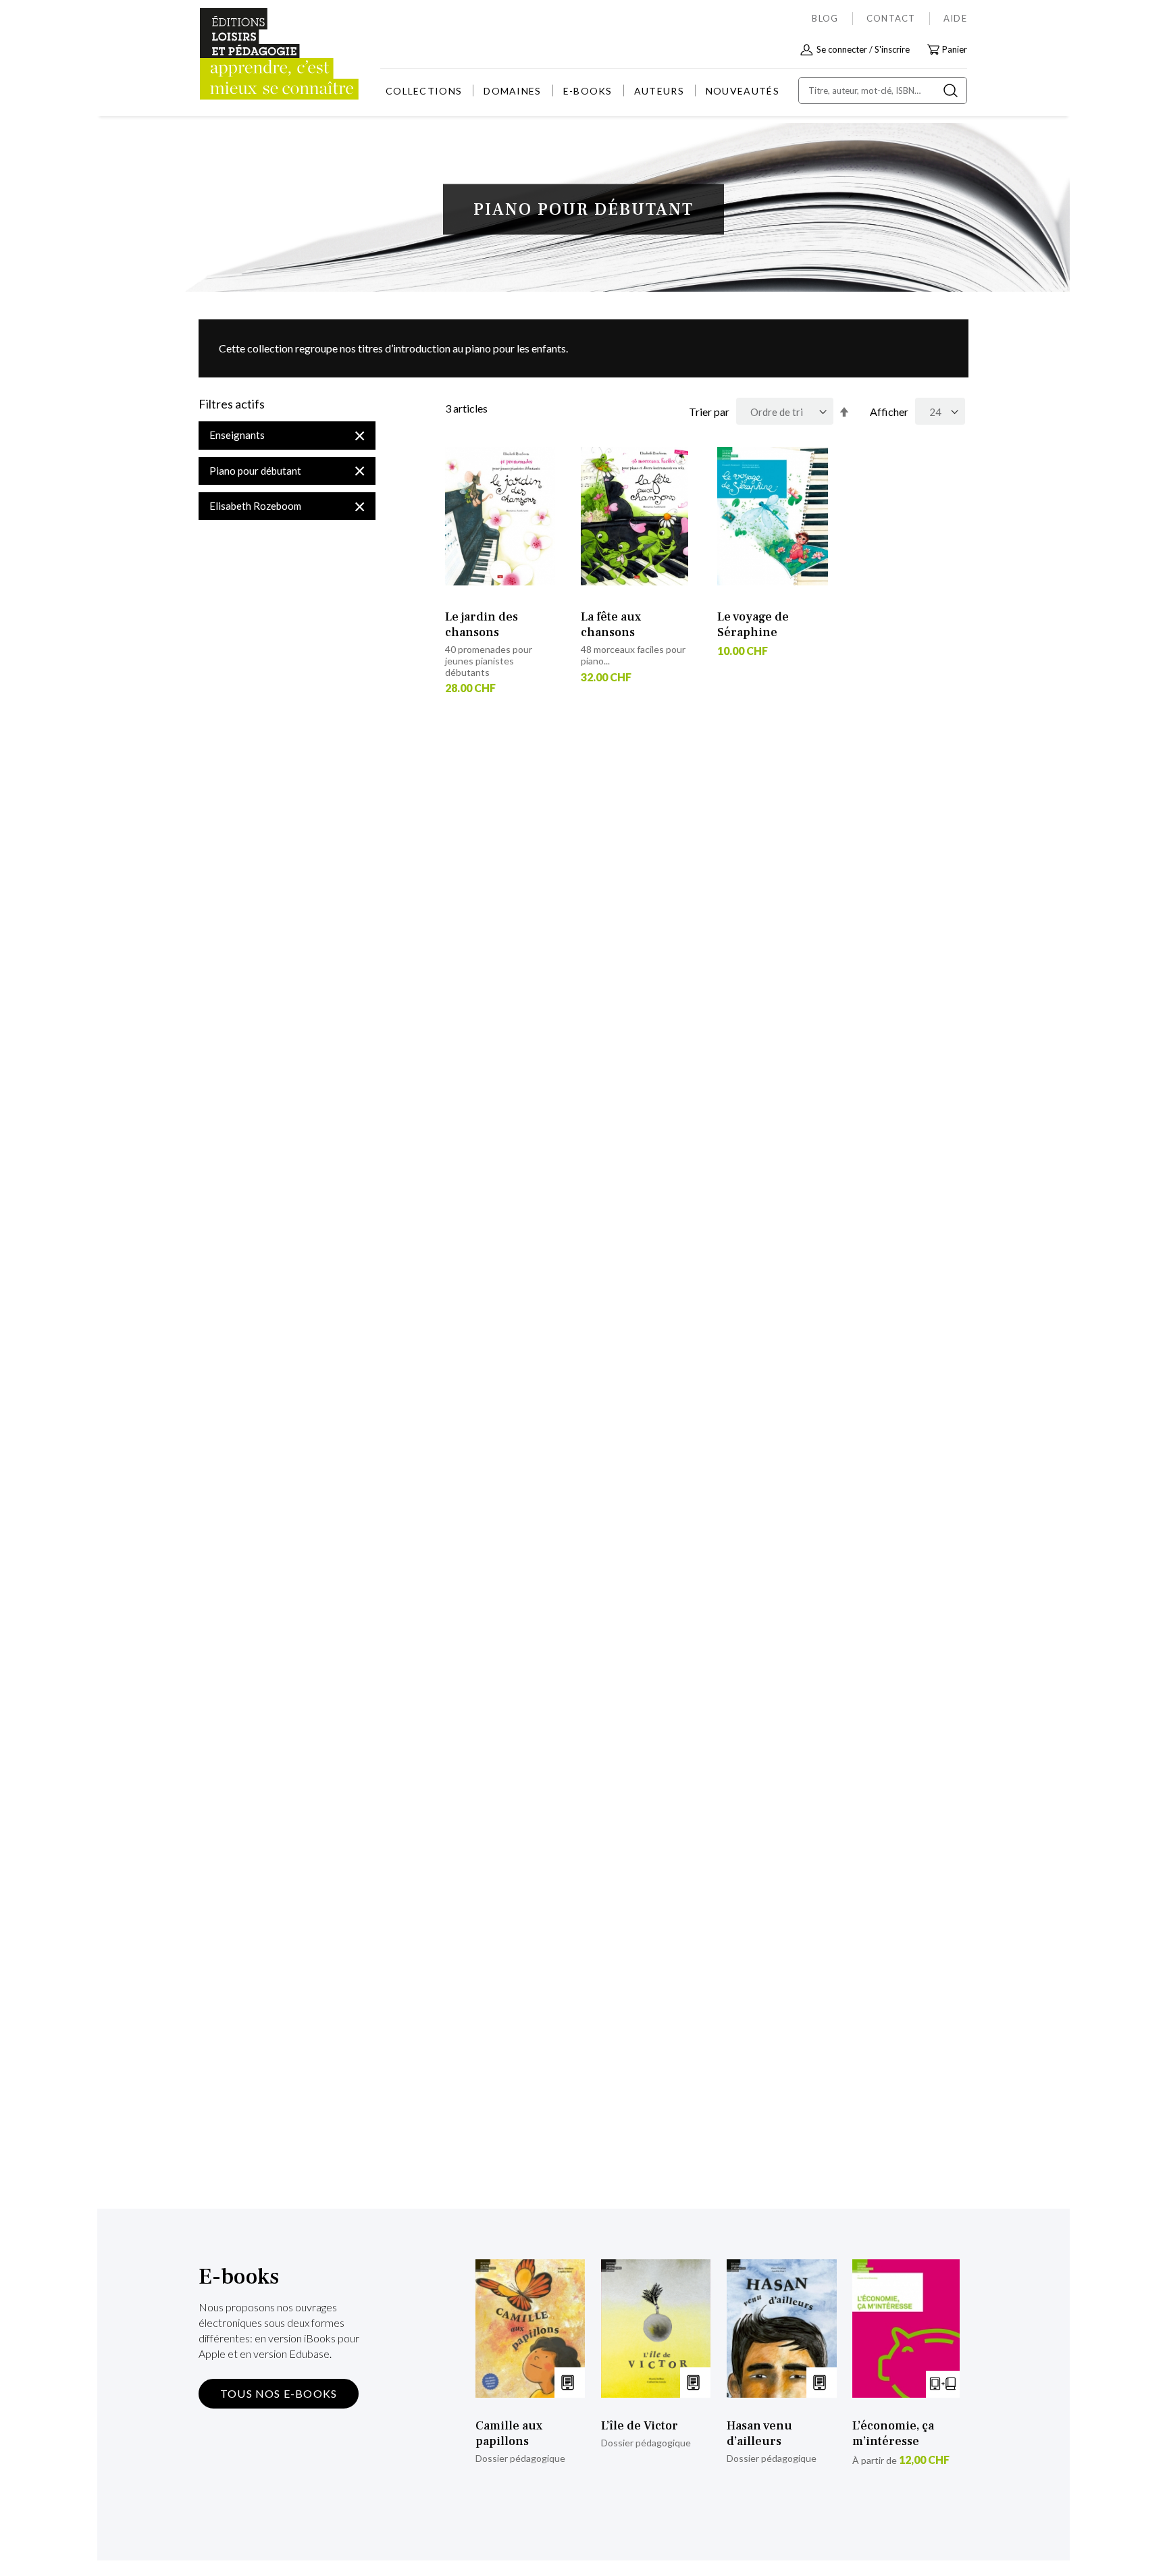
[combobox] (883, 90)
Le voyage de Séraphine (753, 625)
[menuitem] (424, 91)
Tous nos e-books (279, 2393)
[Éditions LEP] (250, 54)
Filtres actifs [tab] (232, 404)
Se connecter (842, 49)
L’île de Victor (640, 2426)
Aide (955, 18)
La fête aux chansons (611, 625)
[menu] (582, 91)
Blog (825, 18)
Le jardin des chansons (482, 625)
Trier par (709, 412)
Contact (891, 18)
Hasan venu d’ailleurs (759, 2434)
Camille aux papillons (509, 2434)
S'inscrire (892, 49)
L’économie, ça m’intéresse (893, 2434)
